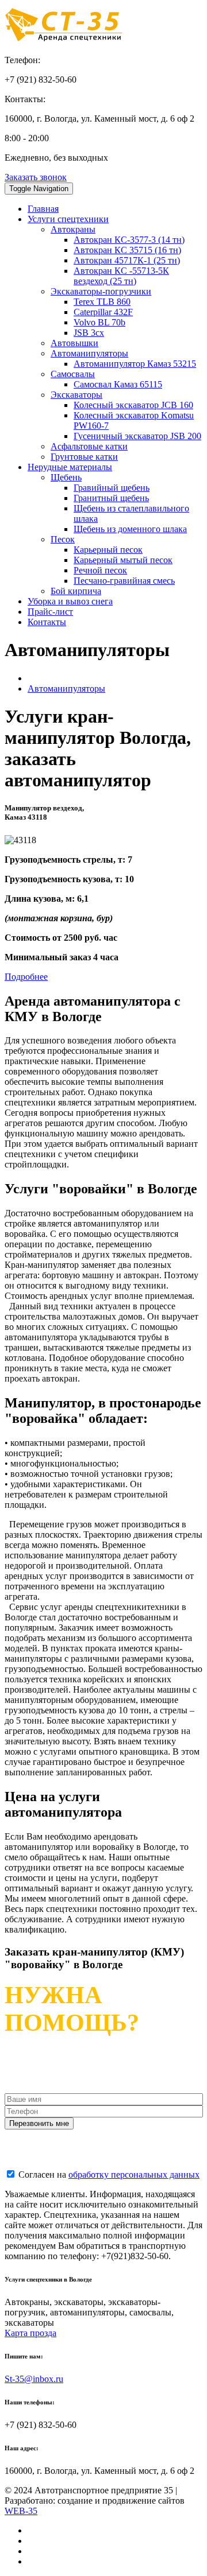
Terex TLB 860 (102, 302)
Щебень (66, 477)
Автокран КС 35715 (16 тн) (127, 250)
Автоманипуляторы (89, 353)
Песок (63, 539)
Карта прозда (30, 2333)
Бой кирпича (76, 591)
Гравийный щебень (112, 488)
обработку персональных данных (134, 2175)
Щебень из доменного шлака (130, 529)
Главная (43, 209)
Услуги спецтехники (68, 219)
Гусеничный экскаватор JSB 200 (137, 436)
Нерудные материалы (70, 467)
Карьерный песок (108, 550)
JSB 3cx (89, 333)
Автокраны (73, 229)
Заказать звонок (36, 177)
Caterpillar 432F (103, 312)
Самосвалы (73, 374)
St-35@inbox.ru (34, 2379)
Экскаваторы (76, 395)
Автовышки (74, 343)
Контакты (47, 622)
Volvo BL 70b (99, 322)
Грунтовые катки (84, 457)
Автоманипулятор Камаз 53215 (135, 364)
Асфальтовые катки (89, 446)
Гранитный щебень (111, 498)
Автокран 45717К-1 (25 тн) (127, 260)
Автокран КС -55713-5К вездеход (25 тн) (121, 276)
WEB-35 (21, 2511)
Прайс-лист (50, 612)
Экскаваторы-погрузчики (101, 291)
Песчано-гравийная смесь (124, 581)
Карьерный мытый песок (123, 560)
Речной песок (100, 570)
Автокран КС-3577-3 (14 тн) (129, 240)
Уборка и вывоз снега (70, 601)
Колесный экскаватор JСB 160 (133, 405)
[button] (26, 977)
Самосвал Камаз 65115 (118, 384)
